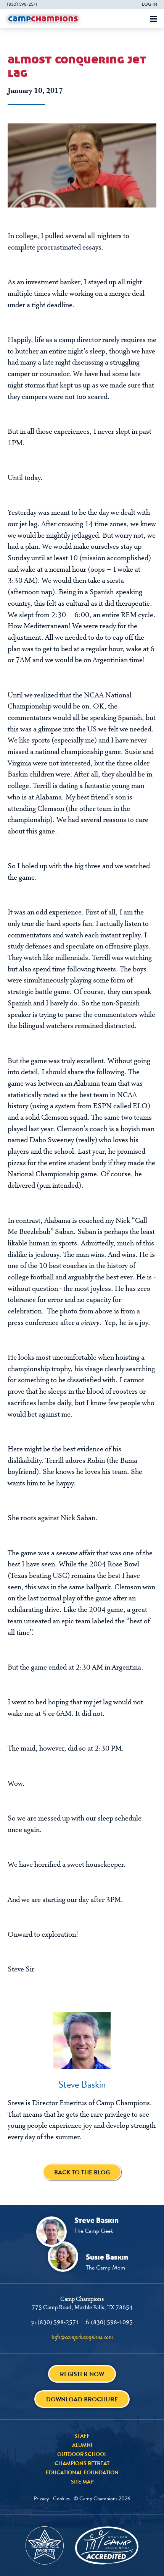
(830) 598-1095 (112, 2323)
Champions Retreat (82, 2463)
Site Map (82, 2482)
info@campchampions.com (82, 2338)
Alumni (82, 2445)
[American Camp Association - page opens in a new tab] (107, 2545)
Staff (82, 2436)
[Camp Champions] (43, 19)
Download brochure (82, 2399)
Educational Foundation (82, 2472)
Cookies (61, 2498)
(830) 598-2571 (22, 4)
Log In (150, 4)
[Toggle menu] (154, 19)
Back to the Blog (82, 2172)
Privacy (41, 2498)
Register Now (82, 2374)
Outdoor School (82, 2454)
